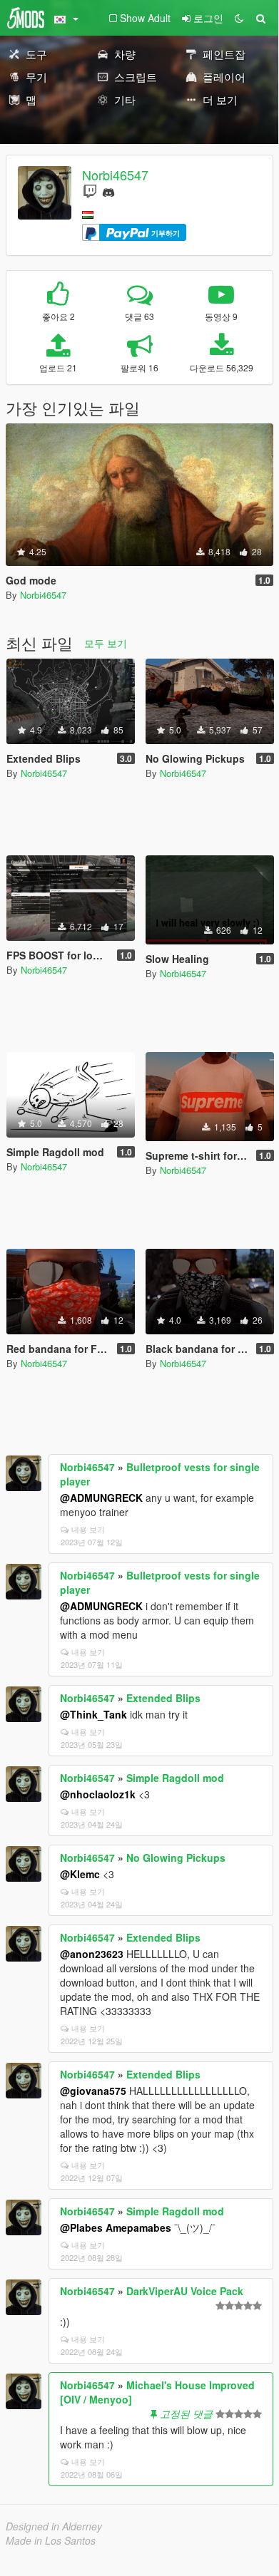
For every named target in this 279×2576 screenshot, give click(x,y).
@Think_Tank (93, 1714)
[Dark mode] (239, 18)
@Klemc (80, 1874)
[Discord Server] (108, 191)
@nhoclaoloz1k (98, 1794)
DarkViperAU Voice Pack (185, 2291)
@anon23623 (92, 1954)
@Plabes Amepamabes (116, 2227)
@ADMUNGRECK (101, 1498)
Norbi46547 (115, 175)
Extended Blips (163, 1698)
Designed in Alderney (54, 2526)
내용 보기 (88, 1529)
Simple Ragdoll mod (175, 1778)
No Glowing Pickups (176, 1858)
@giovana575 (93, 2091)
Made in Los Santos (51, 2540)
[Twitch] (90, 191)
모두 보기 (106, 643)
